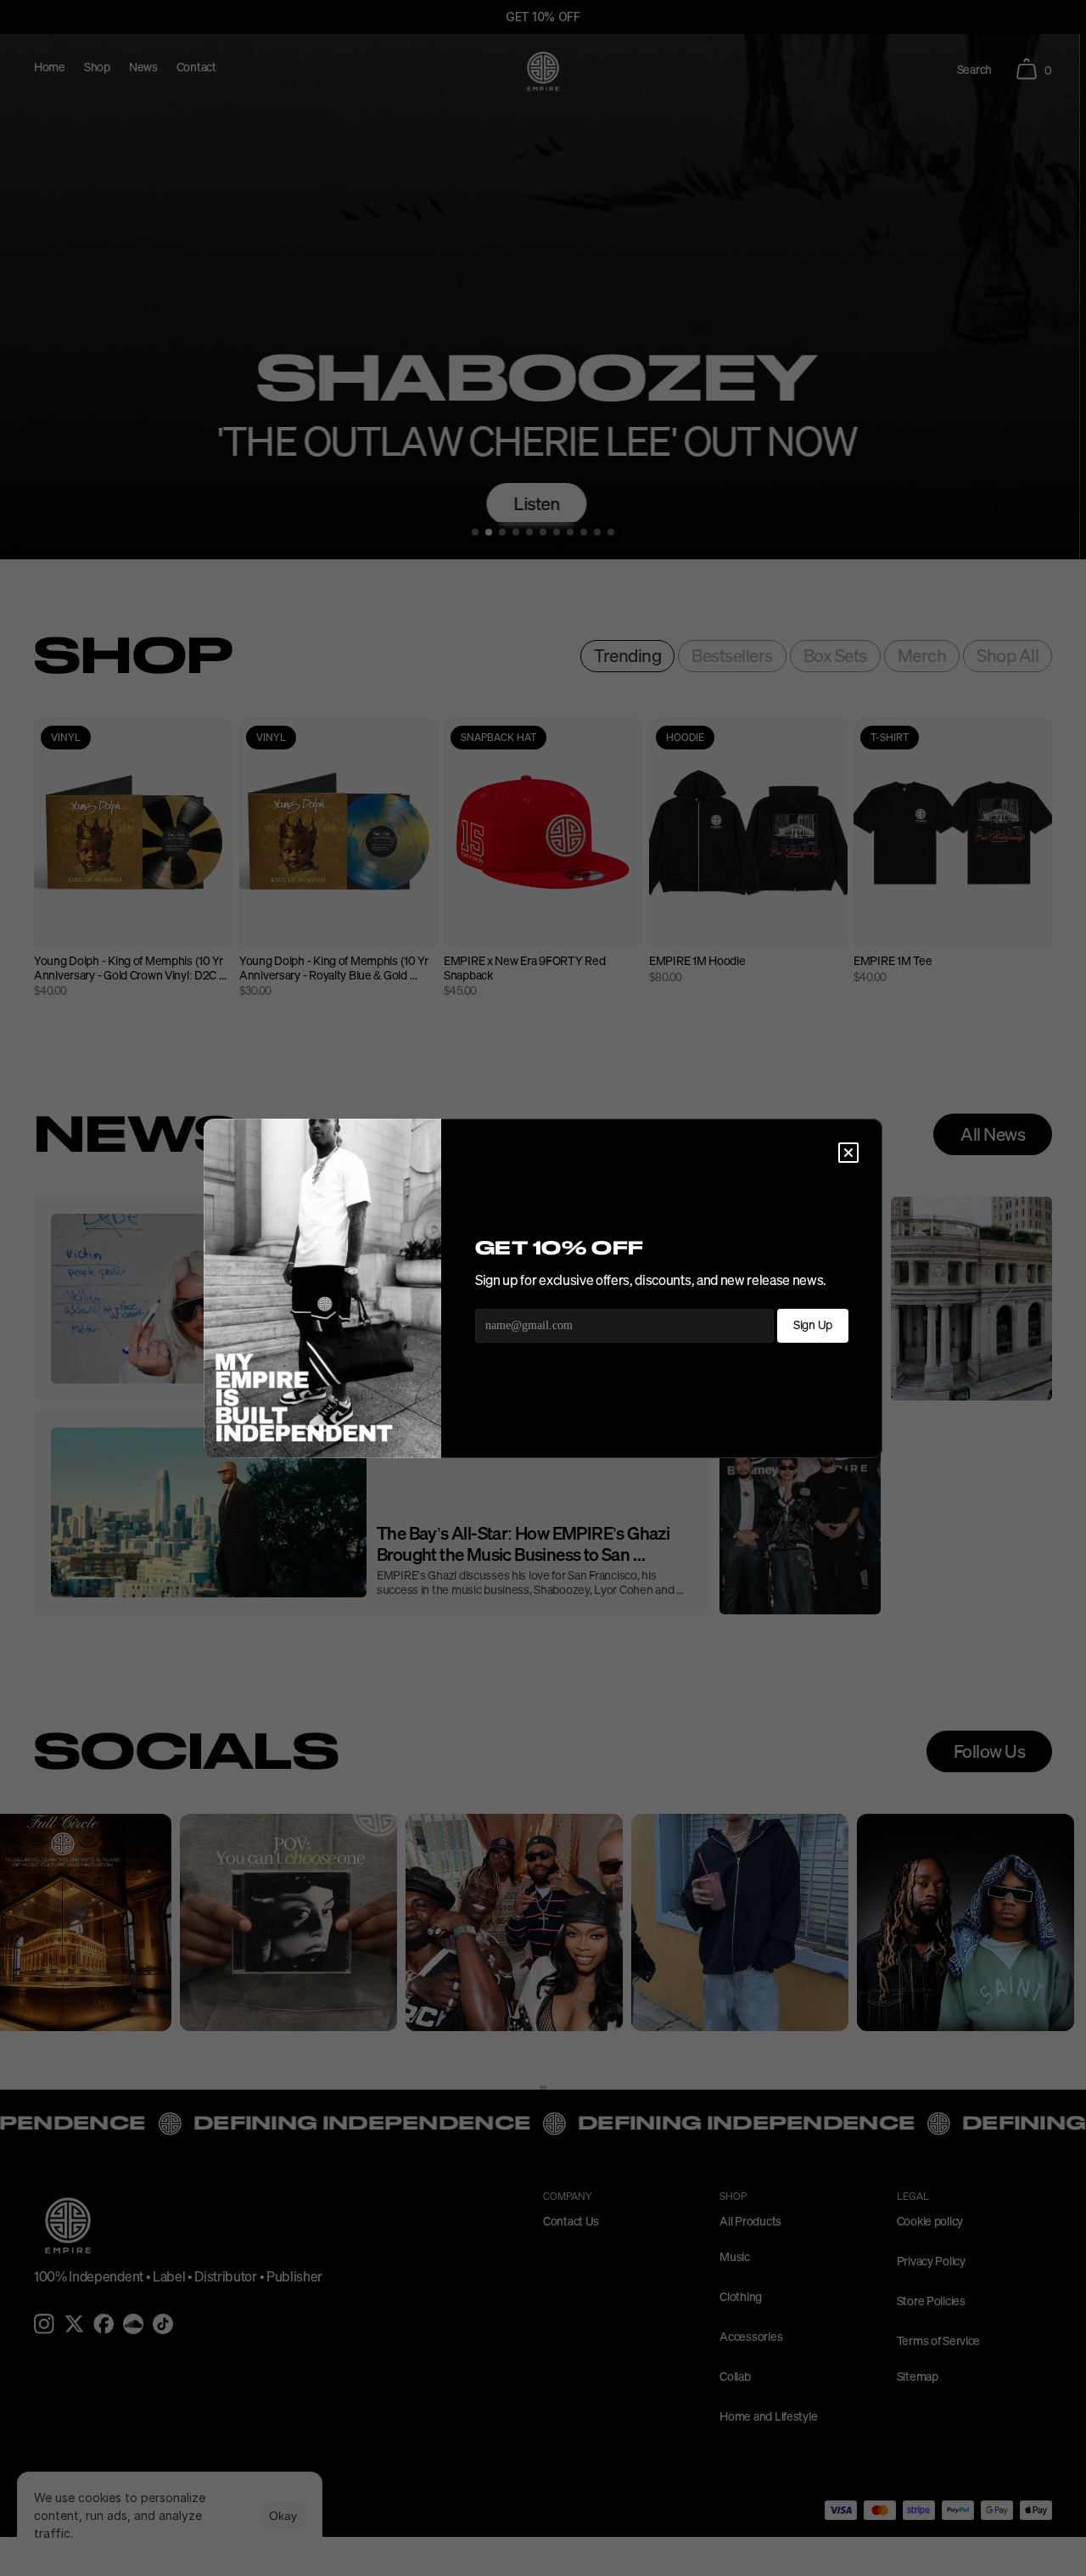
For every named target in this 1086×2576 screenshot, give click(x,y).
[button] (848, 1153)
